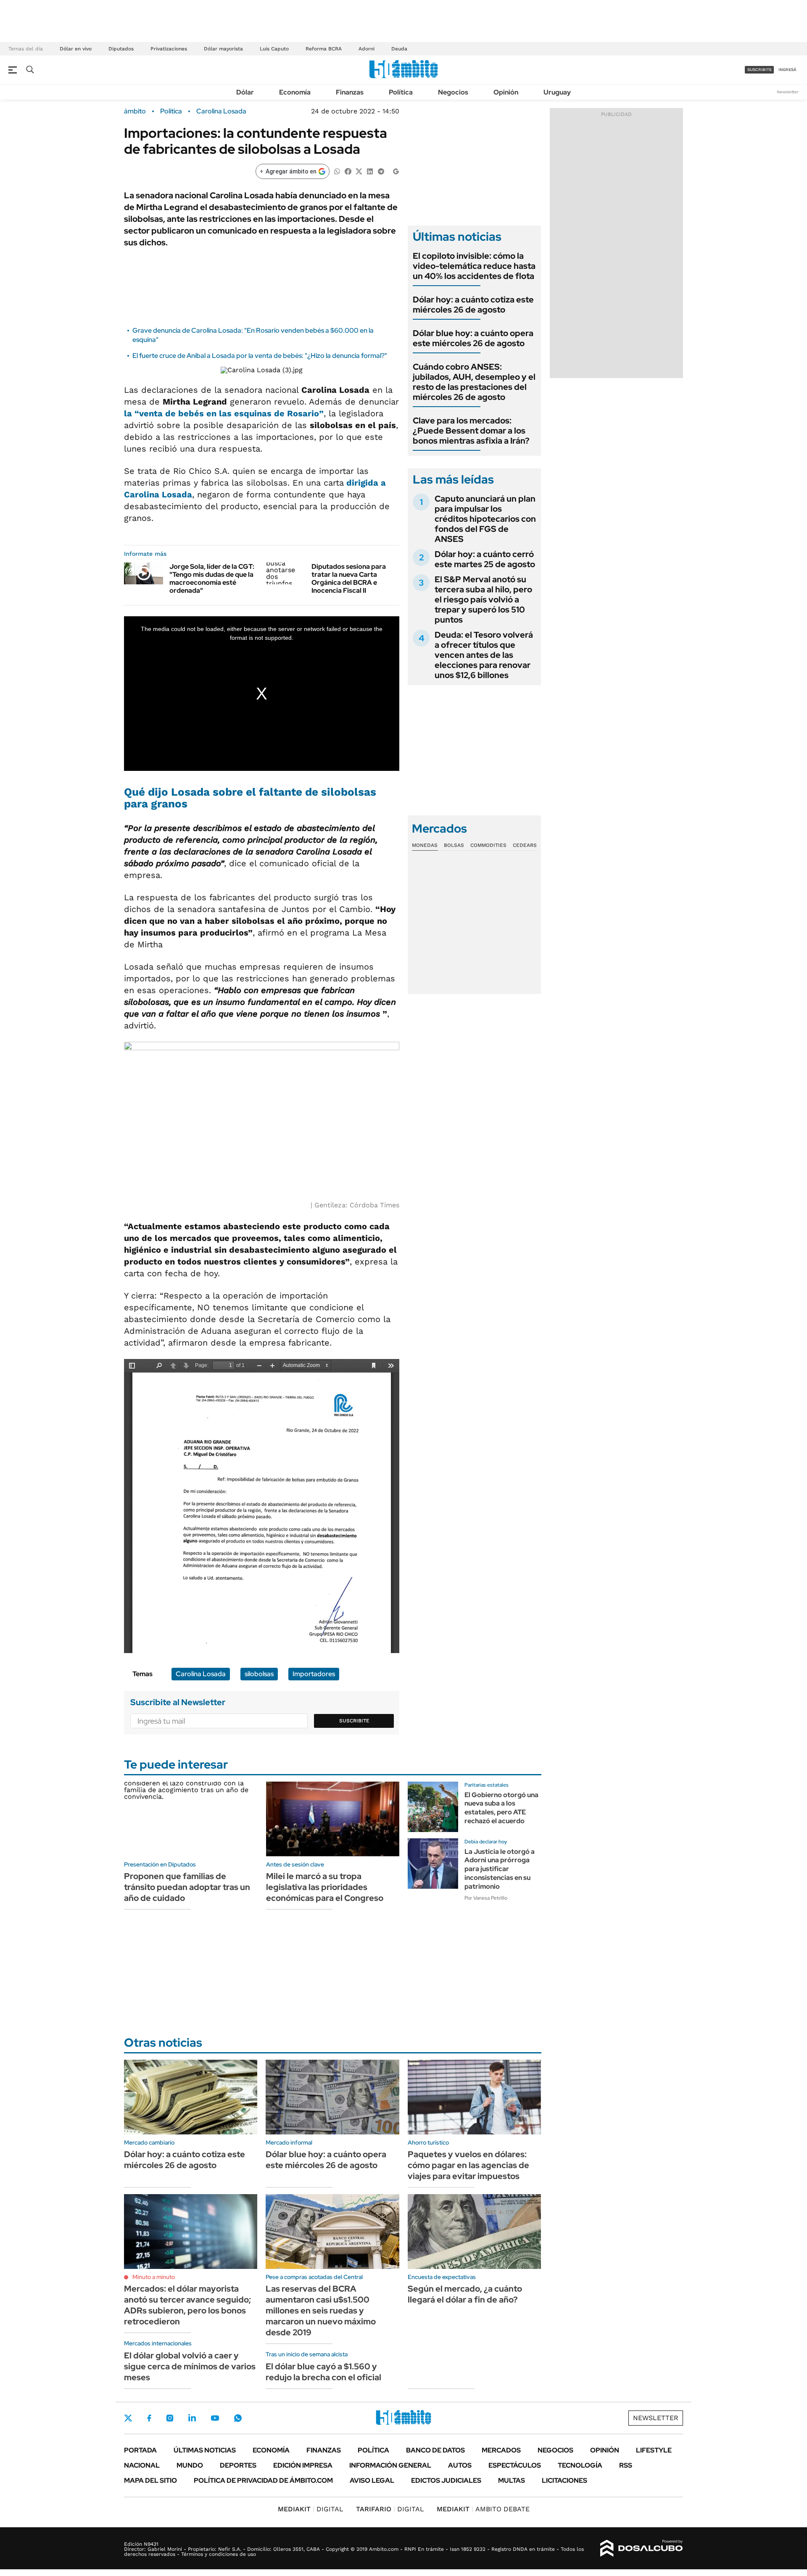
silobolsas (259, 1674)
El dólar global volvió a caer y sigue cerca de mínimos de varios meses (190, 2366)
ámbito (135, 111)
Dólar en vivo (76, 49)
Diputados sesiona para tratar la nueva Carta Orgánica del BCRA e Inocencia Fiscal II (349, 579)
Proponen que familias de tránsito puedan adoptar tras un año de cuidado (187, 1887)
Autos (460, 2465)
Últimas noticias (205, 2450)
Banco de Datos (435, 2450)
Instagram (170, 2418)
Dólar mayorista (223, 49)
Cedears (525, 845)
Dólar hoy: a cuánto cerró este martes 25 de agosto (485, 559)
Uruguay (557, 92)
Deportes (238, 2465)
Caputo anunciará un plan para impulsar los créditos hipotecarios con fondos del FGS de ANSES (485, 519)
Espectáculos (515, 2465)
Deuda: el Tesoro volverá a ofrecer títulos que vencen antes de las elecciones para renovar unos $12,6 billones (484, 655)
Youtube (215, 2418)
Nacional (142, 2465)
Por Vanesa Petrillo (486, 1898)
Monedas (425, 845)
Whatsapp (238, 2418)
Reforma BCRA (324, 49)
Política (401, 92)
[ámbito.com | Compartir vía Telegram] (381, 171)
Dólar (245, 92)
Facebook (149, 2418)
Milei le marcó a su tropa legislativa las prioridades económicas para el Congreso (325, 1887)
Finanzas (350, 92)
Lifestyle (654, 2450)
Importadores (314, 1674)
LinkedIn (192, 2418)
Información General (390, 2465)
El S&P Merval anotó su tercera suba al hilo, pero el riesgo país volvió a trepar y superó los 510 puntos (483, 599)
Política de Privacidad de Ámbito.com (263, 2480)
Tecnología (580, 2465)
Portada (140, 2450)
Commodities (488, 845)
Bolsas (454, 845)
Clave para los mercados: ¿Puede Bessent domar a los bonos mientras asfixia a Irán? (471, 431)
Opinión (506, 92)
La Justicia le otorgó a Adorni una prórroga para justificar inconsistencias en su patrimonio (500, 1869)
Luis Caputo (274, 49)
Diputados (121, 49)
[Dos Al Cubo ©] (642, 2548)
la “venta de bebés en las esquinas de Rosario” (224, 413)
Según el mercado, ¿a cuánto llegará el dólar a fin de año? (465, 2294)
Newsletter (788, 92)
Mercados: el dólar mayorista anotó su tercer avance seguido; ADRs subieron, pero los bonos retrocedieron (187, 2305)
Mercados (501, 2450)
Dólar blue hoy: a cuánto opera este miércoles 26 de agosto (473, 338)
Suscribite (354, 1721)
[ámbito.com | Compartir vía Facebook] (348, 171)
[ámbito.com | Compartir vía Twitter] (359, 171)
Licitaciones (564, 2480)
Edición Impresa (303, 2465)
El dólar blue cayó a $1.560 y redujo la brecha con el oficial (323, 2372)
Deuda (399, 49)
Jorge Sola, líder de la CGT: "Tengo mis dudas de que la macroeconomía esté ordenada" (212, 579)
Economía (295, 92)
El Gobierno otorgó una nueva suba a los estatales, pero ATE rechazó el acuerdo (501, 1808)
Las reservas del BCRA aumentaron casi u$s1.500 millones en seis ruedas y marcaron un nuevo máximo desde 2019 (321, 2311)
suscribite (760, 70)
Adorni (367, 49)
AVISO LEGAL (372, 2480)
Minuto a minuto (154, 2277)
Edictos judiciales (446, 2480)
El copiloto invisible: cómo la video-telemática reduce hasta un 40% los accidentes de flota (474, 266)
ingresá (787, 70)
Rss (626, 2465)
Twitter (128, 2418)
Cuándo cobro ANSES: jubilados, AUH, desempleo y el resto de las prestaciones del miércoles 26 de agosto (474, 382)
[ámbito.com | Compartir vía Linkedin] (370, 171)
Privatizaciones (169, 49)
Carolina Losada (221, 111)
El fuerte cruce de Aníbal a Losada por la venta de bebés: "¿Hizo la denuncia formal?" (260, 356)
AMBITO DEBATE (483, 2509)
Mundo (190, 2465)
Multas (512, 2480)
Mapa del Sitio (150, 2480)
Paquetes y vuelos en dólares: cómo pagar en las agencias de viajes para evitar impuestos (468, 2165)
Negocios (453, 92)
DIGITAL (311, 2509)
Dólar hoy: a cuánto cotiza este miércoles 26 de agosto (473, 305)
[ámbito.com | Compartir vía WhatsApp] (337, 171)
